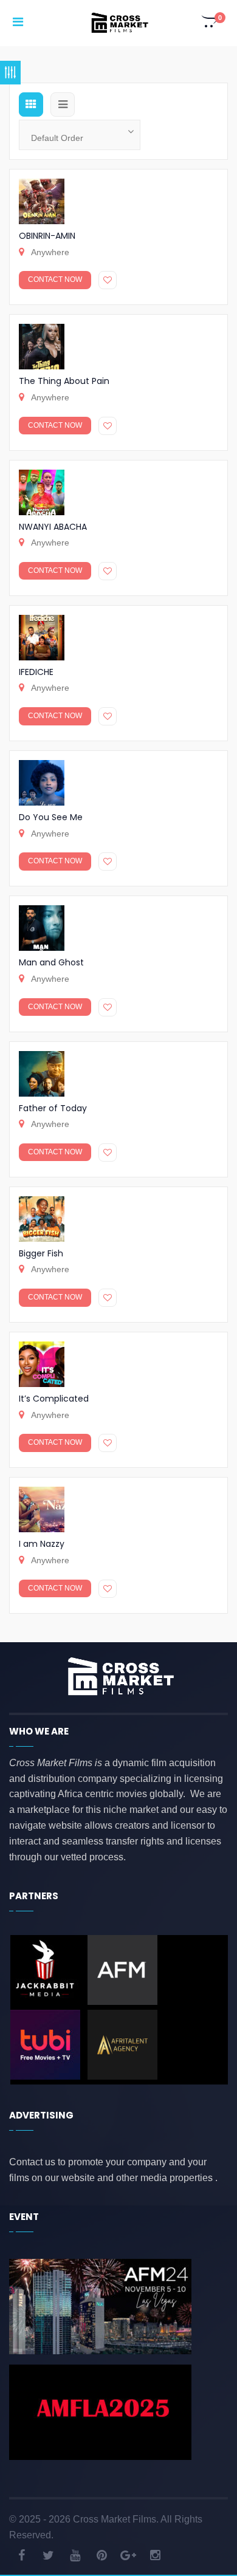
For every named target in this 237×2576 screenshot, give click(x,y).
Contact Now (55, 279)
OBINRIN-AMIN (47, 236)
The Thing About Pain (64, 381)
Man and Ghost (51, 962)
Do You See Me (51, 817)
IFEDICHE (36, 672)
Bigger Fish (41, 1253)
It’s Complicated (54, 1399)
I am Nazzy (42, 1544)
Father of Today (53, 1108)
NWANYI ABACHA (53, 527)
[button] (210, 23)
